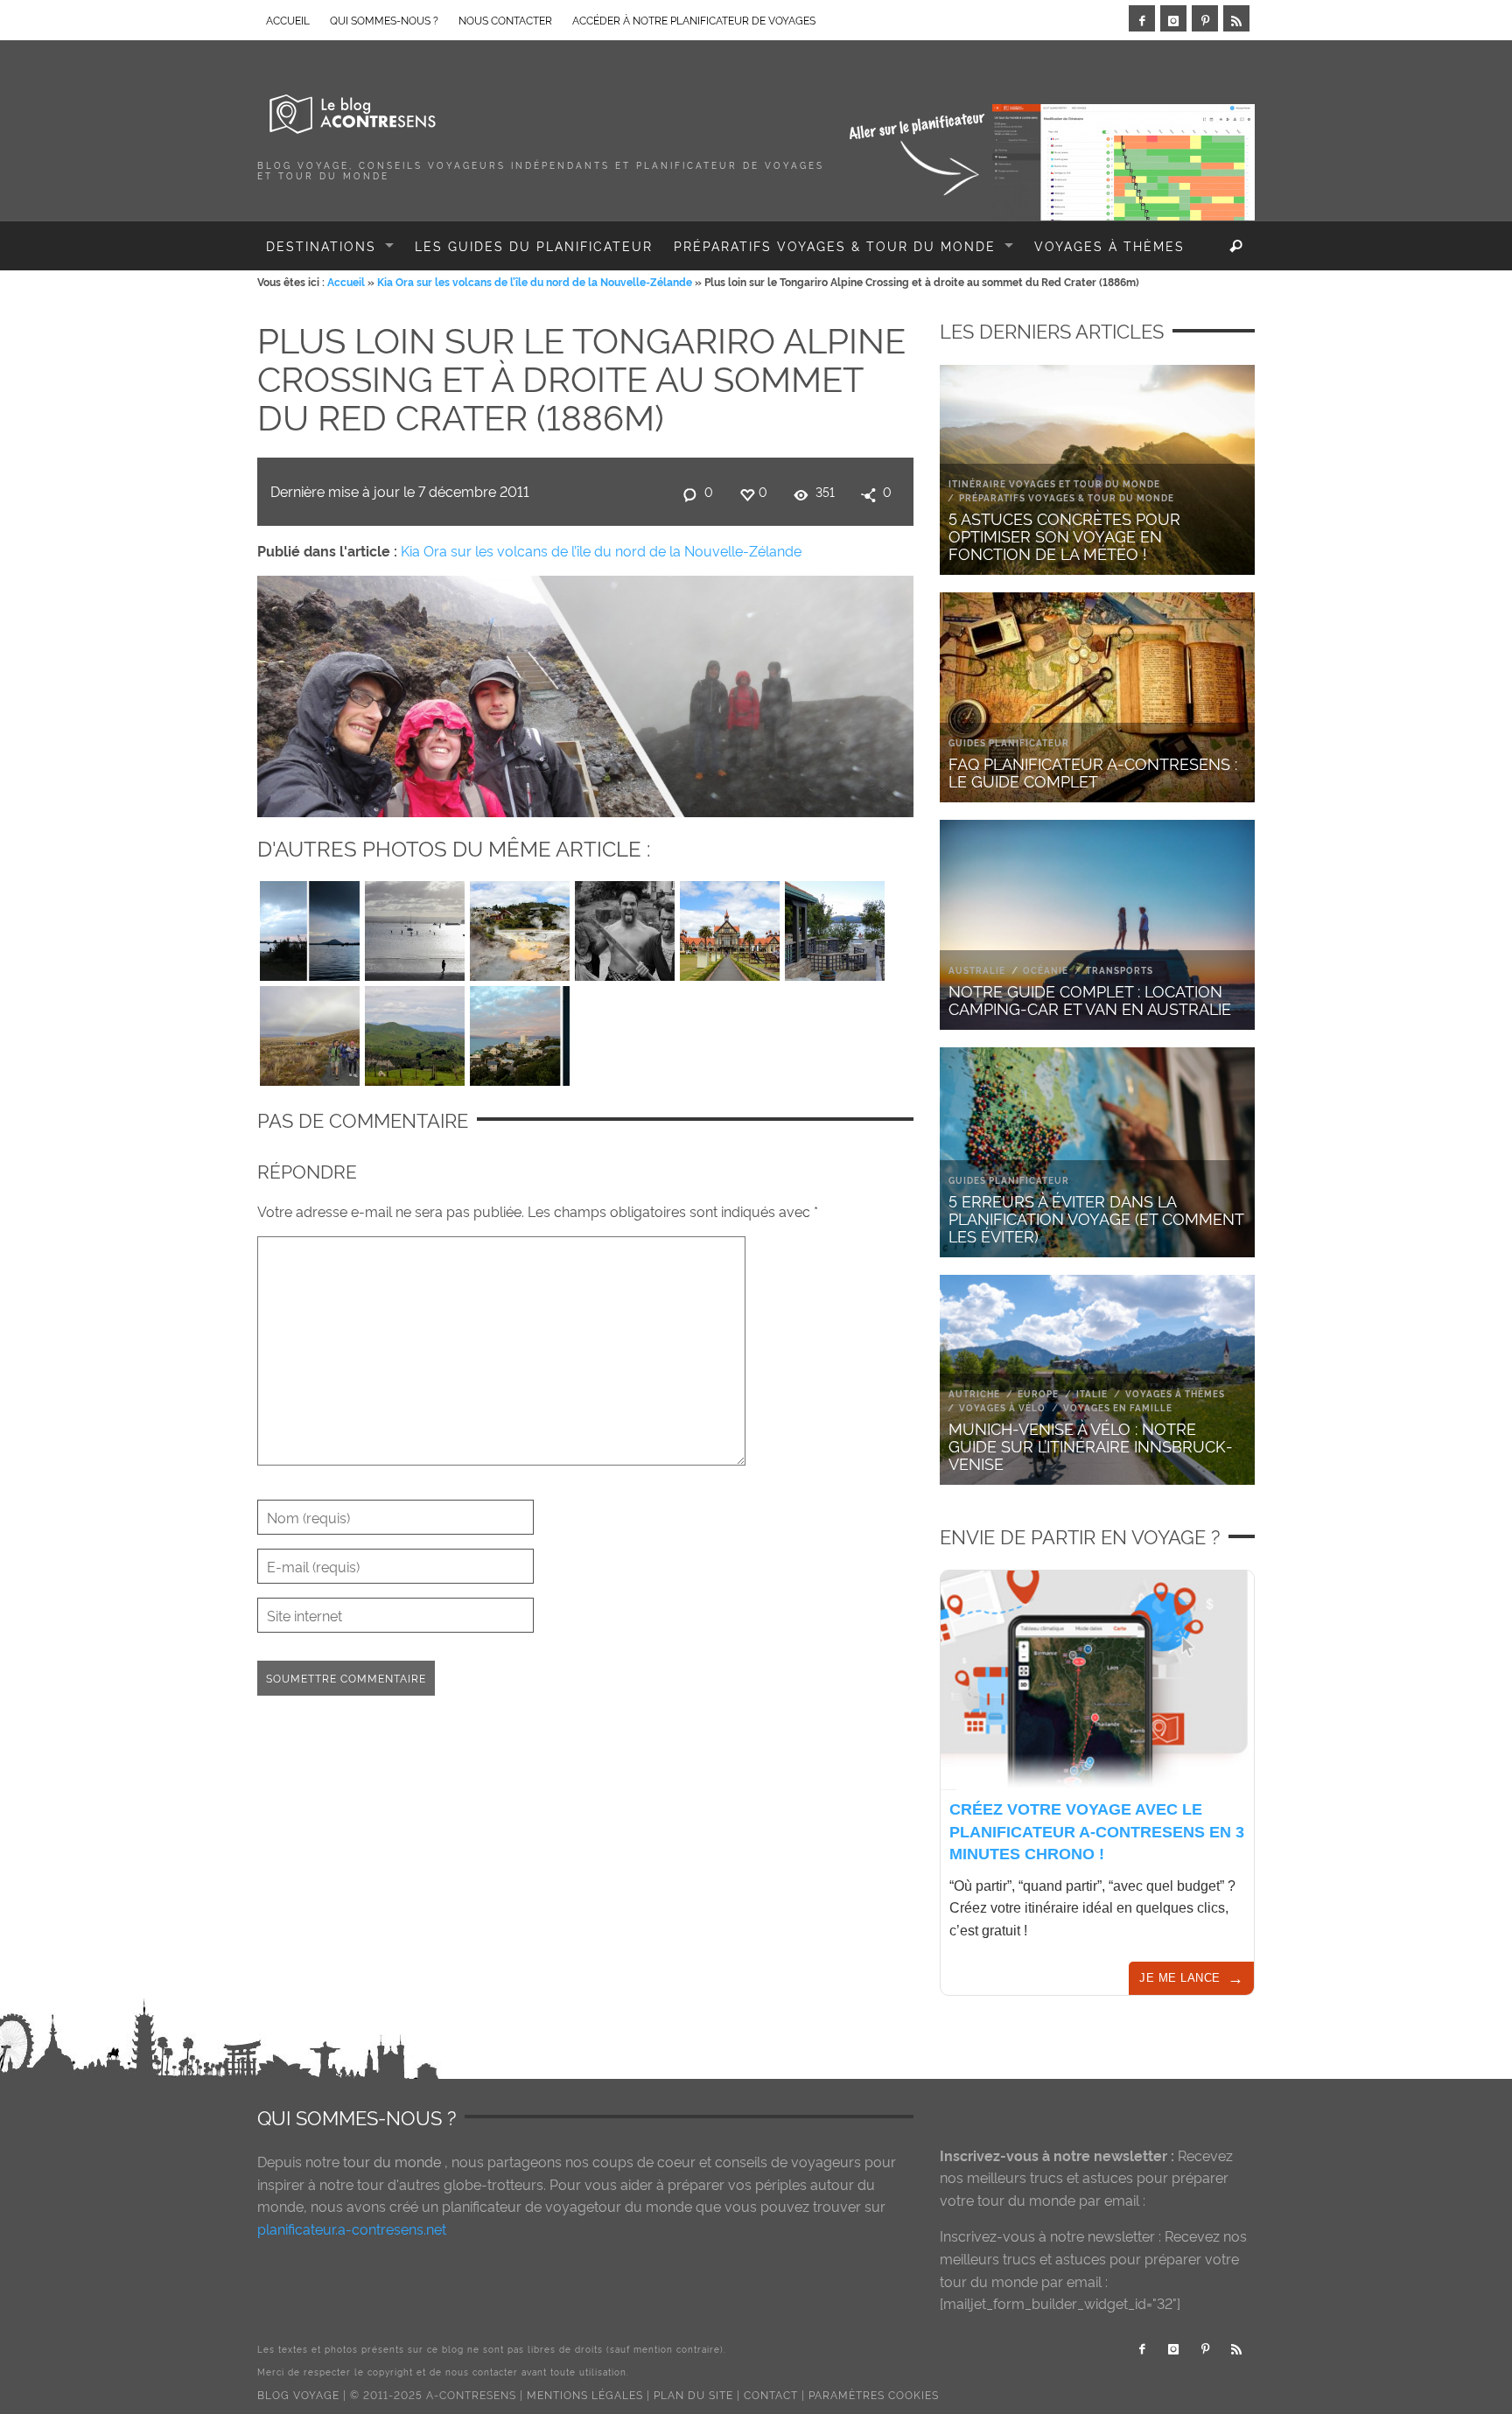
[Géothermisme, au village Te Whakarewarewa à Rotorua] (520, 927)
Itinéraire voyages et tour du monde (1054, 483)
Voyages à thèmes (1175, 1393)
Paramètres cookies (874, 2394)
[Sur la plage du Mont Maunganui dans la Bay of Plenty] (415, 927)
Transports (1120, 970)
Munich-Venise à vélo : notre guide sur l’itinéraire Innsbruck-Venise (1091, 1445)
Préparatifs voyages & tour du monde (1067, 497)
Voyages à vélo (1002, 1407)
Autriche (974, 1393)
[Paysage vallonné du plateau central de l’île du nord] (415, 1032)
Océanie (1046, 970)
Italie (1092, 1393)
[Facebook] (1142, 18)
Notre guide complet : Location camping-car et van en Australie (1090, 999)
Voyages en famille (1118, 1407)
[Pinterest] (1205, 18)
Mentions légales (585, 2394)
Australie (977, 970)
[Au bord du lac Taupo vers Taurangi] (310, 927)
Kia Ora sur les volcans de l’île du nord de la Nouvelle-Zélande (535, 281)
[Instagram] (1173, 18)
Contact (771, 2394)
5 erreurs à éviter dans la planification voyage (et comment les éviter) (1096, 1217)
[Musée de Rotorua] (730, 927)
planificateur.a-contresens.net (352, 2229)
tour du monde (392, 2161)
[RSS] (1236, 18)
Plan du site (693, 2394)
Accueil (346, 281)
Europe (1038, 1393)
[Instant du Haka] (625, 927)
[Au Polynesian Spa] (835, 927)
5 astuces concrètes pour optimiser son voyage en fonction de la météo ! (1064, 535)
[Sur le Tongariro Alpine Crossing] (310, 1032)
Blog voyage (298, 2394)
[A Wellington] (520, 1032)
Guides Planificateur (1009, 742)
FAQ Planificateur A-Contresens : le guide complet (1093, 771)
